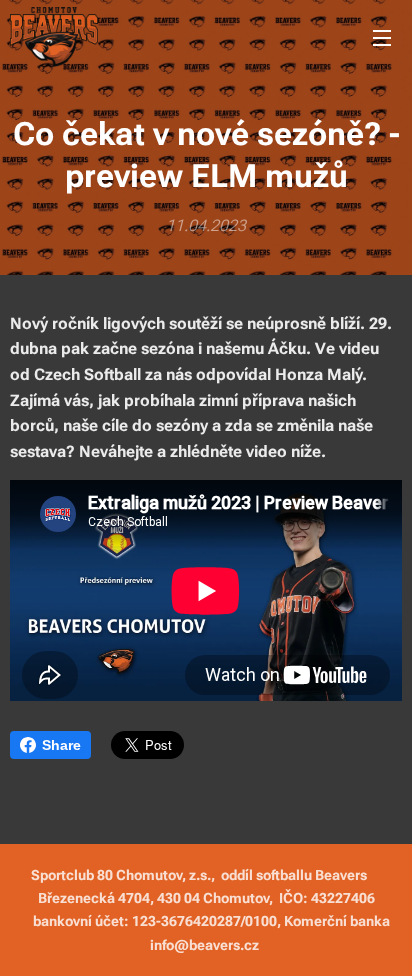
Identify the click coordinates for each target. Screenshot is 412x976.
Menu (382, 37)
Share (61, 745)
